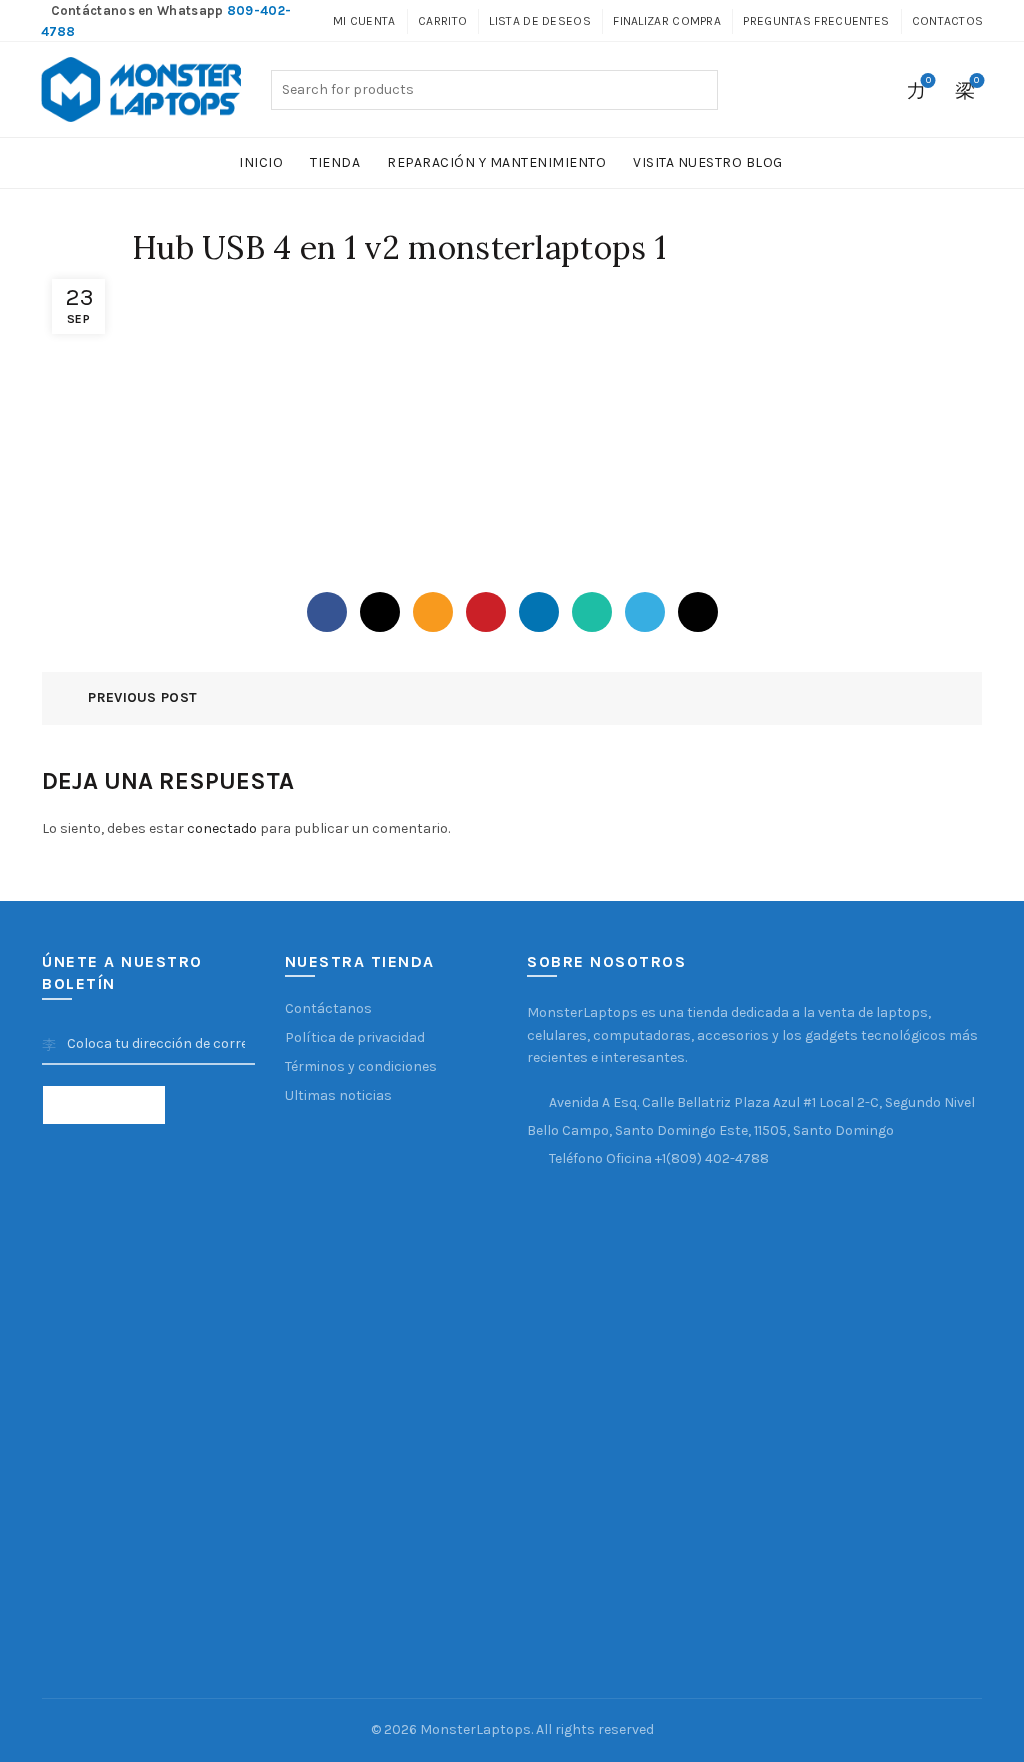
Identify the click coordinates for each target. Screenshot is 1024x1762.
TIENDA (335, 162)
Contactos (948, 21)
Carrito (442, 21)
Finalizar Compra (667, 21)
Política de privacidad (355, 1037)
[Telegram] (645, 612)
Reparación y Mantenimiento (496, 162)
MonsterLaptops (475, 1729)
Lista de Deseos (540, 21)
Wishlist (928, 80)
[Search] (872, 90)
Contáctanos (328, 1008)
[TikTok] (698, 612)
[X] (380, 612)
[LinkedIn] (539, 612)
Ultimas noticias (338, 1095)
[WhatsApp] (592, 612)
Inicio (261, 162)
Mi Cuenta (364, 21)
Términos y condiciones (361, 1066)
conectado (222, 828)
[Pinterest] (486, 612)
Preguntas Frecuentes (816, 21)
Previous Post (142, 697)
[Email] (433, 612)
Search (698, 90)
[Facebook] (327, 612)
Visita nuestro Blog (708, 162)
